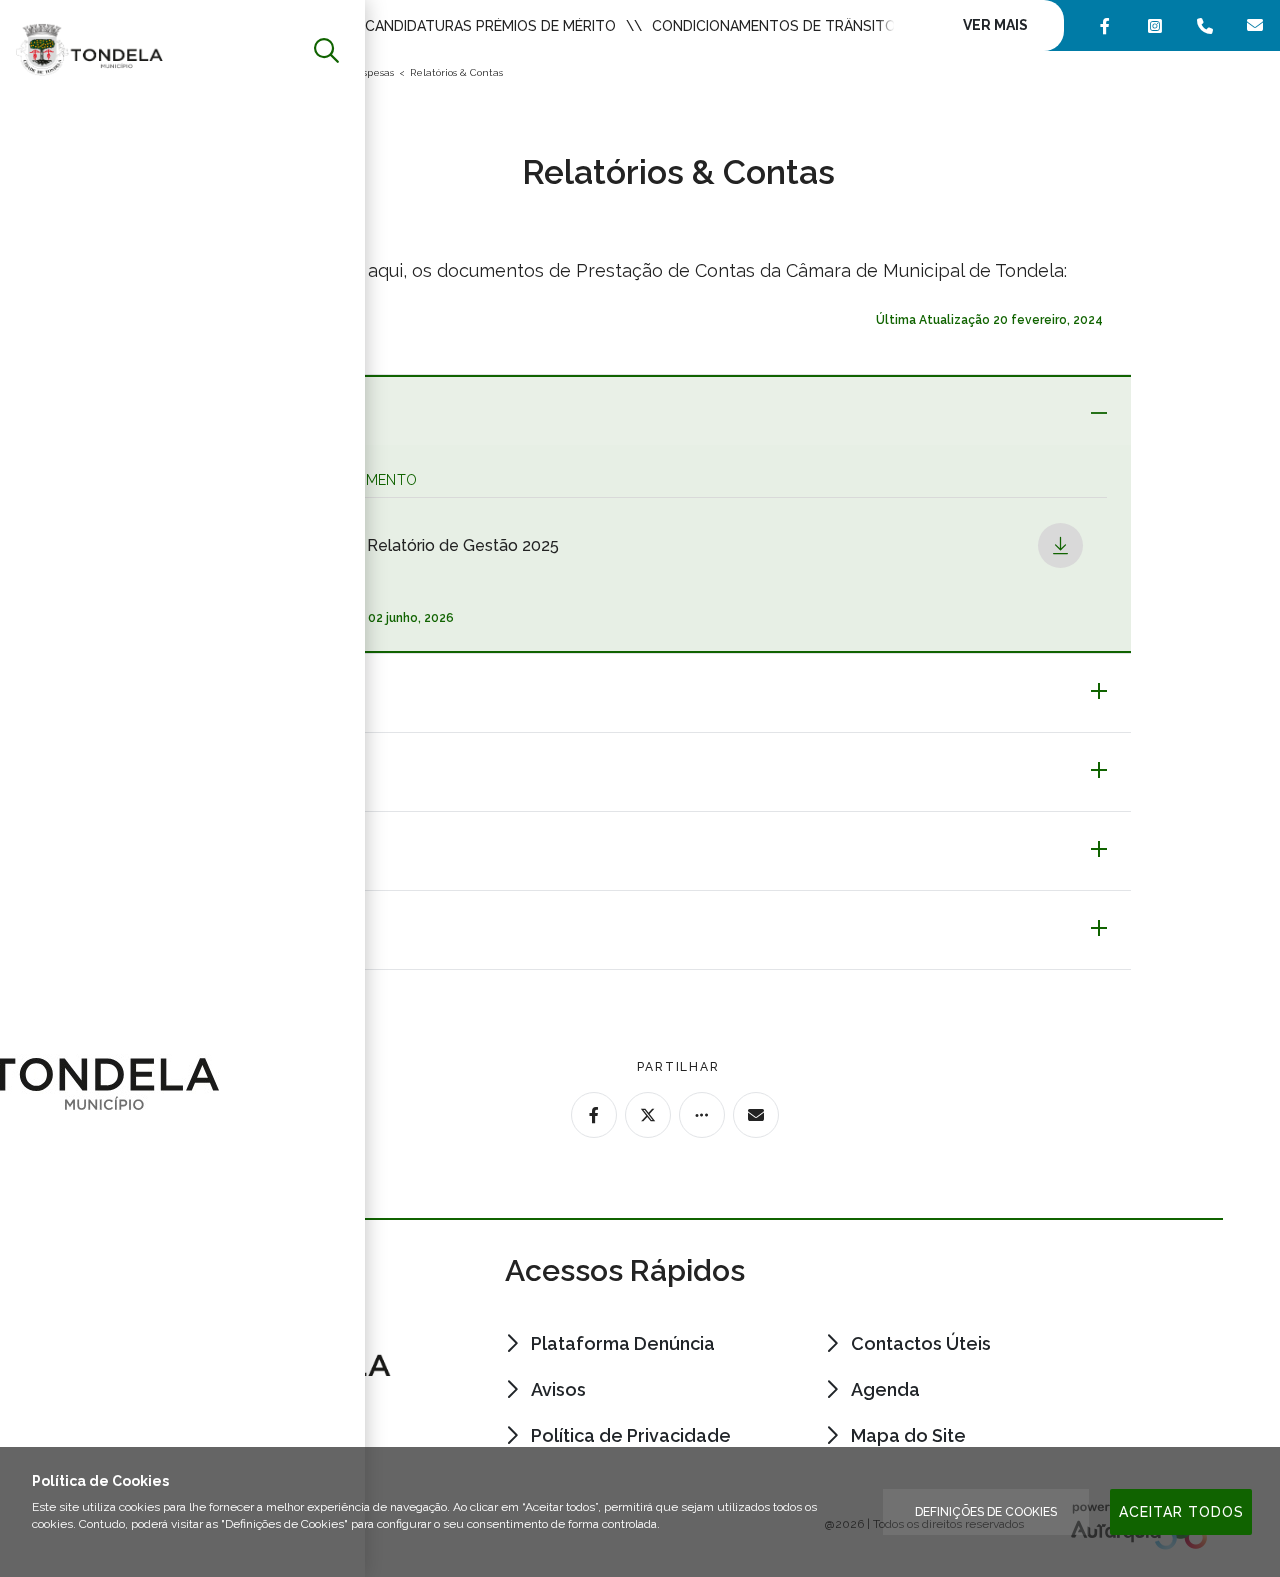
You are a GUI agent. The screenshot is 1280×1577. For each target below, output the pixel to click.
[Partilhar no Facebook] (594, 1115)
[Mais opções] (702, 1115)
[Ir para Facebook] (1105, 26)
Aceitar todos (1181, 1512)
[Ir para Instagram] (1155, 26)
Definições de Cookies (986, 1512)
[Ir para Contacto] (1205, 26)
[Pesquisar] (326, 50)
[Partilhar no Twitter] (648, 1115)
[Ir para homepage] (89, 48)
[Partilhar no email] (756, 1115)
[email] (1255, 26)
